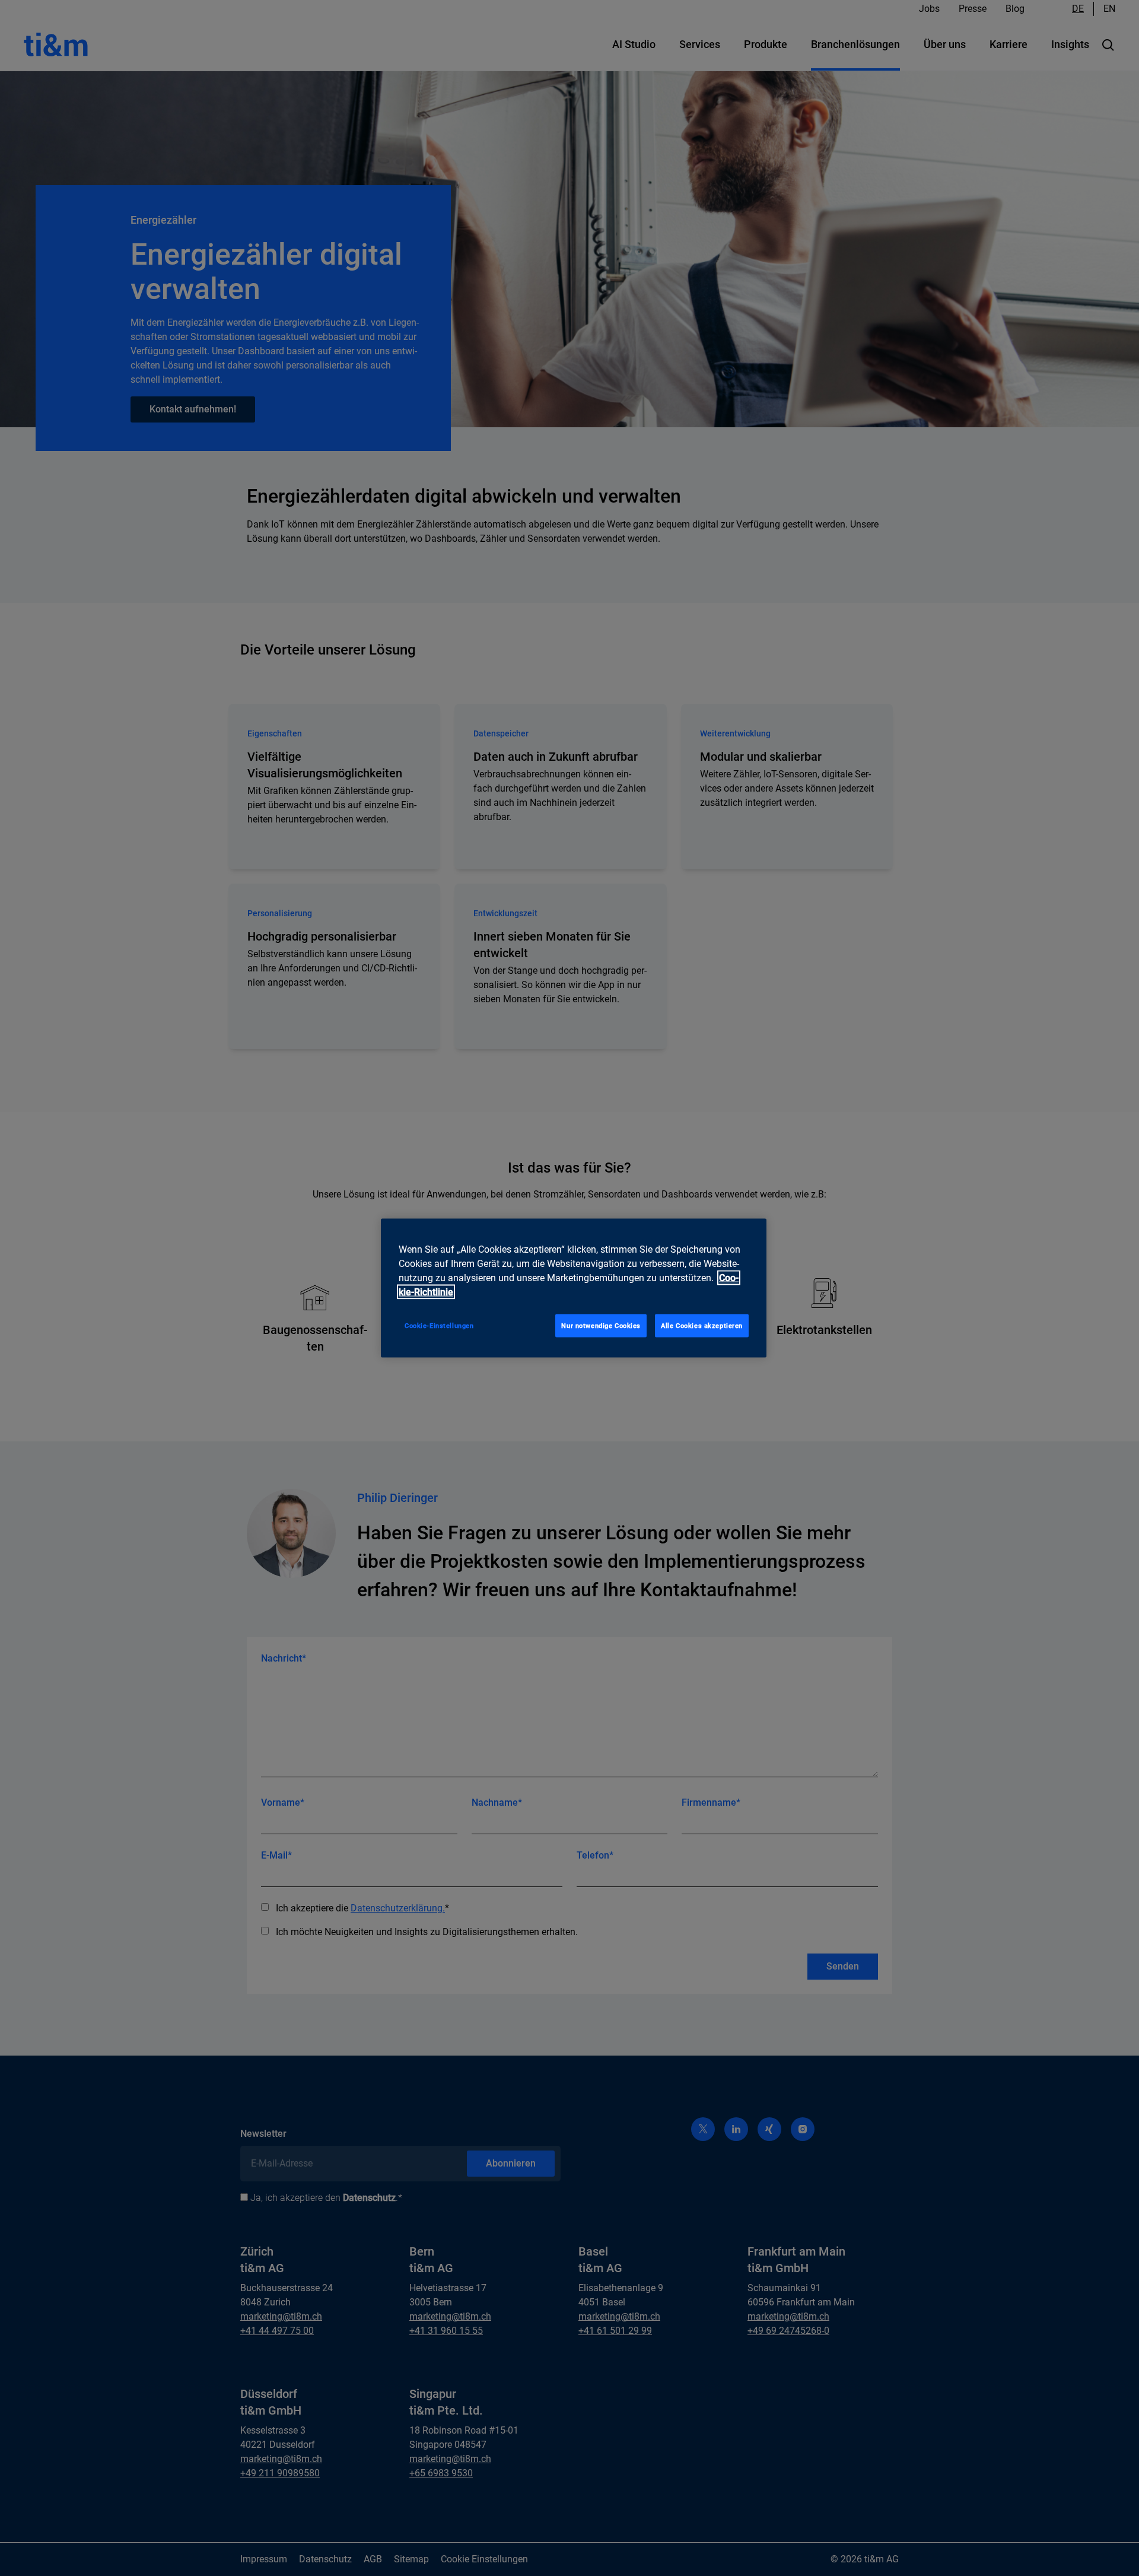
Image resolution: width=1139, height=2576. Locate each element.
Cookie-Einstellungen (439, 1325)
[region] (574, 1288)
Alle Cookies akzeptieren (702, 1325)
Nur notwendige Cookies (601, 1325)
